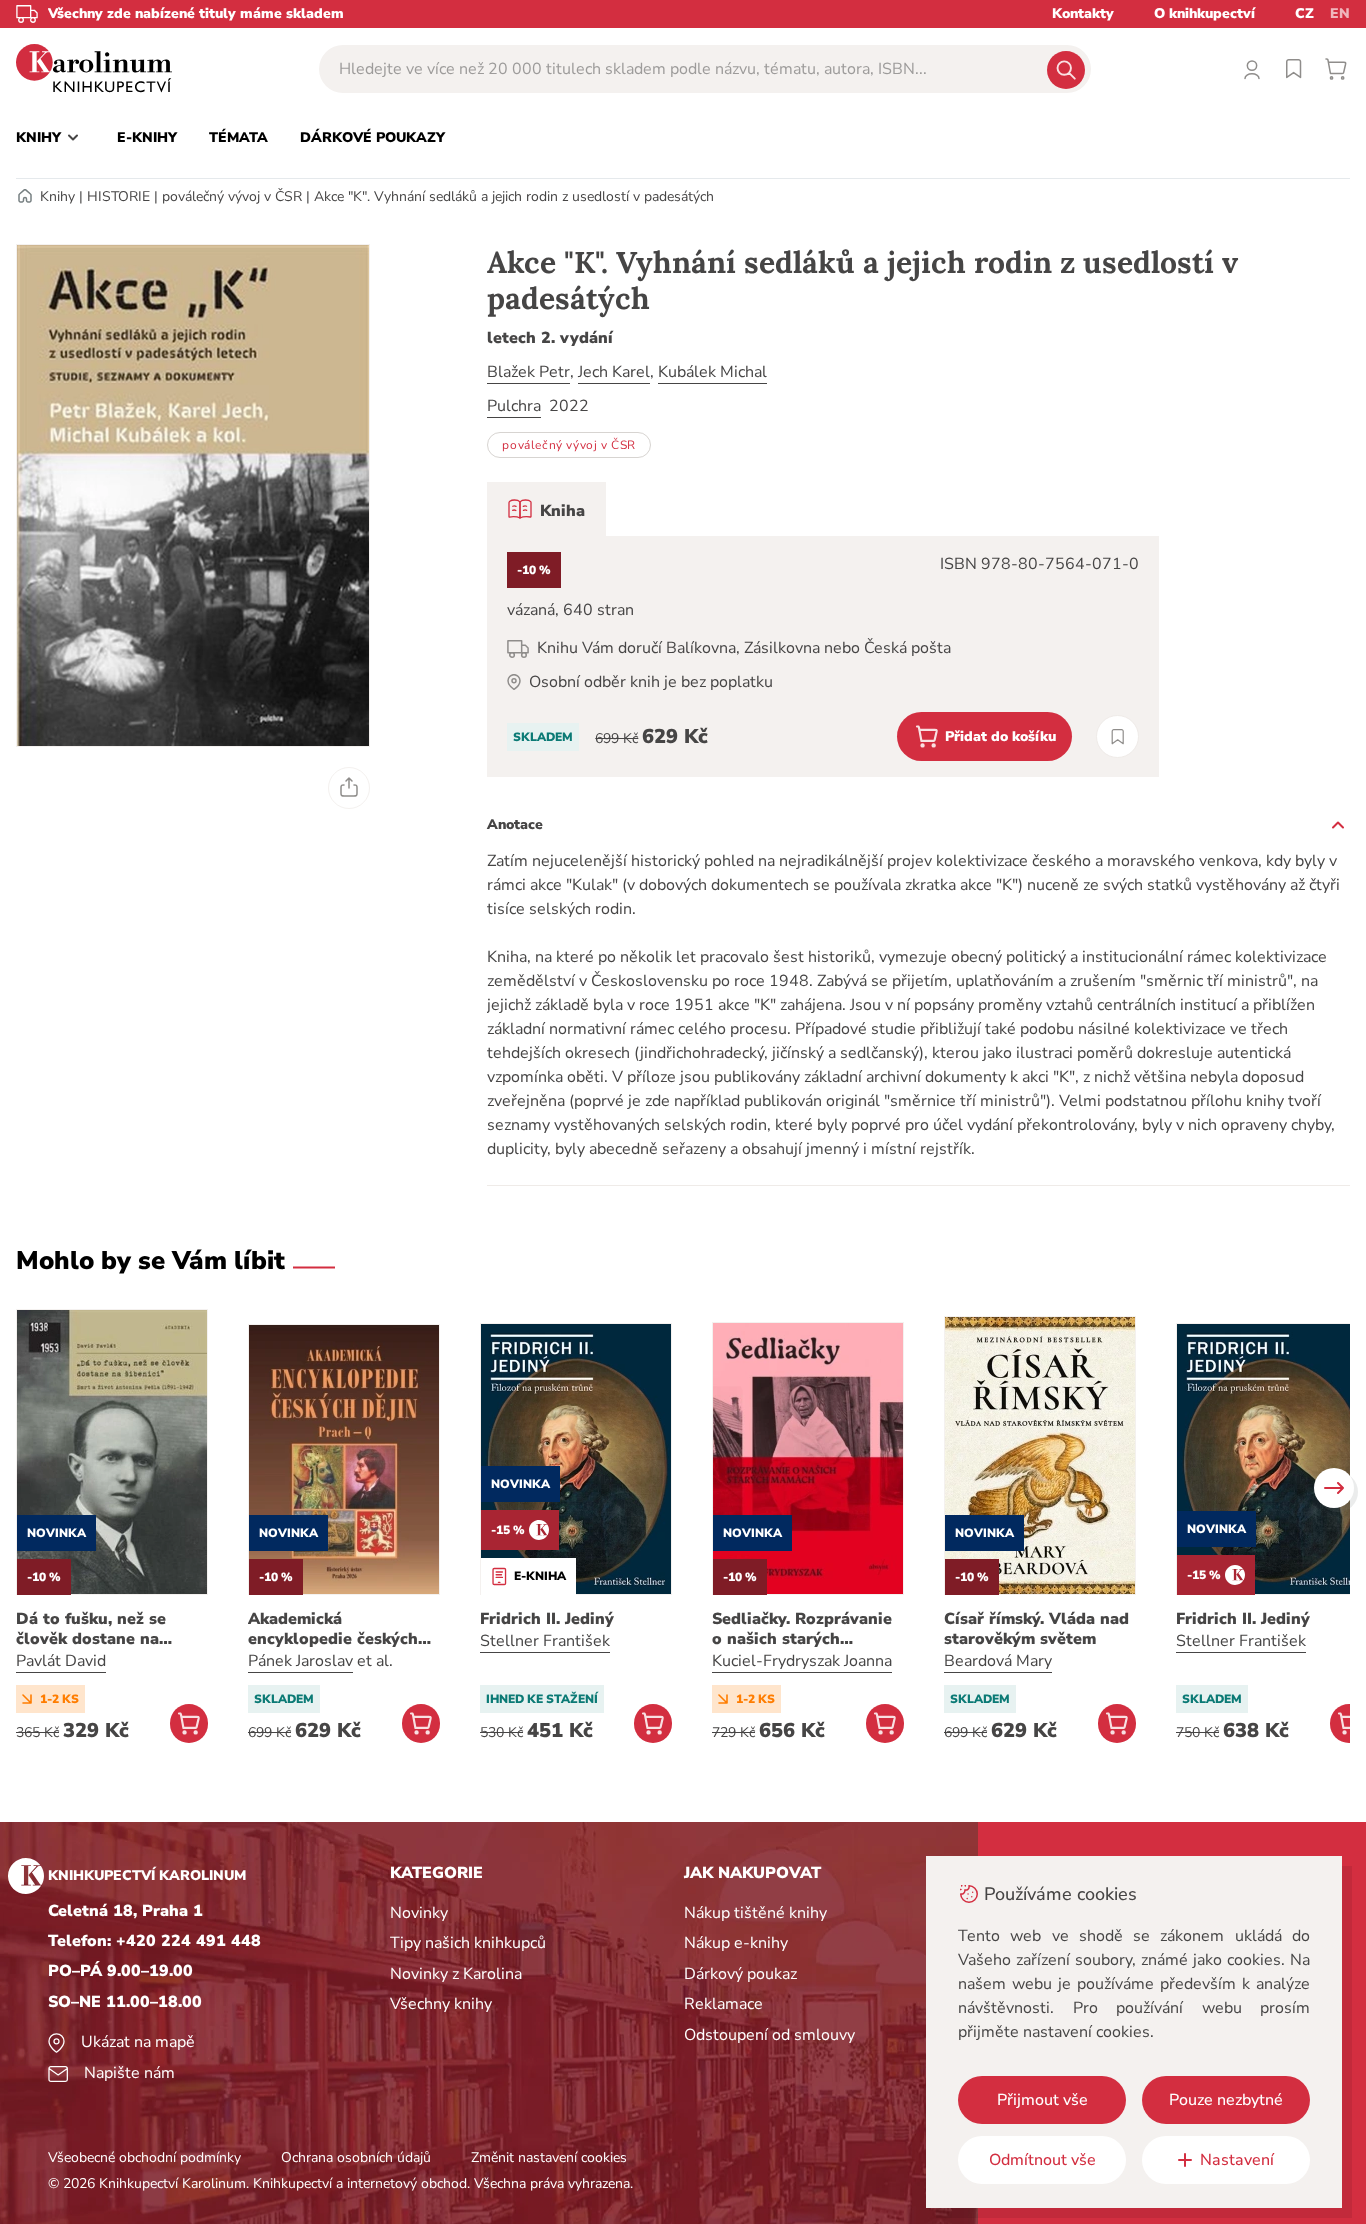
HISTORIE (118, 196)
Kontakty (1083, 13)
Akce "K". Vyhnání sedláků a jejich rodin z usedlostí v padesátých (514, 196)
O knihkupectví (1204, 13)
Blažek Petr (528, 372)
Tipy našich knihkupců (468, 1943)
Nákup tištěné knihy (755, 1913)
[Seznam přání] (1294, 69)
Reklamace (723, 2004)
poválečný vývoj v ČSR (232, 196)
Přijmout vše (1042, 2100)
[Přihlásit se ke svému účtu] (1252, 69)
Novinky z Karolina (456, 1974)
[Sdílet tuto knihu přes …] (349, 788)
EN (1340, 13)
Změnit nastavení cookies (549, 2157)
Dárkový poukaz (740, 1974)
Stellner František (545, 1641)
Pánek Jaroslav (300, 1661)
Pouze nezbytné (1226, 2100)
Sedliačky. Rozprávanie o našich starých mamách (802, 1629)
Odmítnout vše (1042, 2160)
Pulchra (514, 406)
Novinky (419, 1913)
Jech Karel (614, 372)
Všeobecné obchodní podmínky (144, 2157)
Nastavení (1237, 2160)
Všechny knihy (441, 2004)
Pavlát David (61, 1661)
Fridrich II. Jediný (547, 1619)
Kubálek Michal (712, 372)
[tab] (546, 509)
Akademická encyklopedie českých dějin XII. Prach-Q (333, 1629)
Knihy (57, 196)
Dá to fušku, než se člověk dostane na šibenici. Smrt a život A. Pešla (109, 1629)
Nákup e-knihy (736, 1943)
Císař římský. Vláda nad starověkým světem (1036, 1629)
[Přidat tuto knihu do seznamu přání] (1117, 736)
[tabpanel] (823, 656)
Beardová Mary (998, 1661)
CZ (1304, 13)
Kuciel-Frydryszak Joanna (802, 1661)
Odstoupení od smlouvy (769, 2035)
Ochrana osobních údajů (356, 2157)
